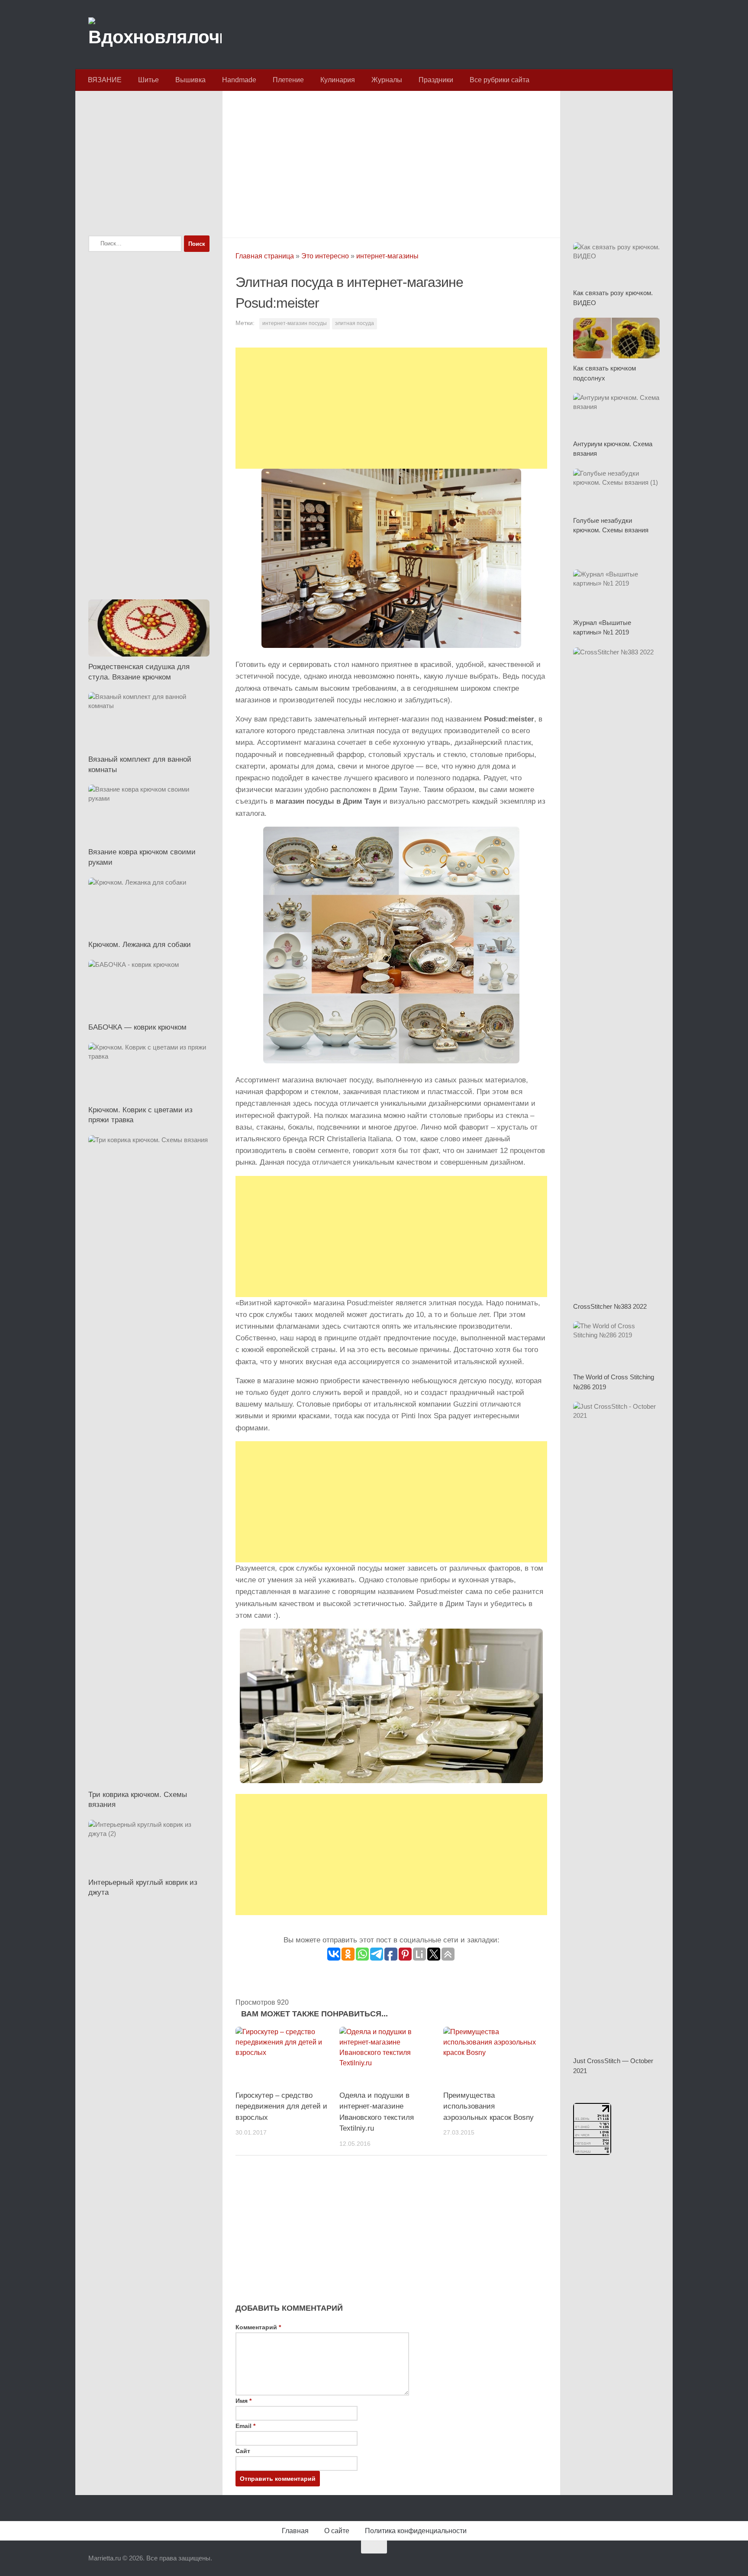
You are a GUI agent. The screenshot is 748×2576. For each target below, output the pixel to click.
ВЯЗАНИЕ (105, 80)
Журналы (387, 80)
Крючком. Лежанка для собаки (140, 945)
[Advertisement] (391, 162)
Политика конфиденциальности (416, 2531)
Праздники (436, 80)
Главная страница (265, 256)
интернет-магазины (387, 256)
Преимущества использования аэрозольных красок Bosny (488, 2106)
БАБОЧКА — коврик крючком (137, 1027)
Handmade (239, 80)
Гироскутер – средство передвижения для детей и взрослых (281, 2106)
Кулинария (338, 80)
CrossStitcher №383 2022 (610, 1306)
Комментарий (258, 2327)
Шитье (148, 80)
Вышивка (190, 80)
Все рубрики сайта (500, 80)
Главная (295, 2531)
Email (245, 2426)
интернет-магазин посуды (295, 323)
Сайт (243, 2451)
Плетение (288, 80)
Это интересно (325, 256)
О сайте (337, 2531)
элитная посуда (355, 323)
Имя (243, 2401)
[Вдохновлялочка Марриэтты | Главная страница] (155, 35)
